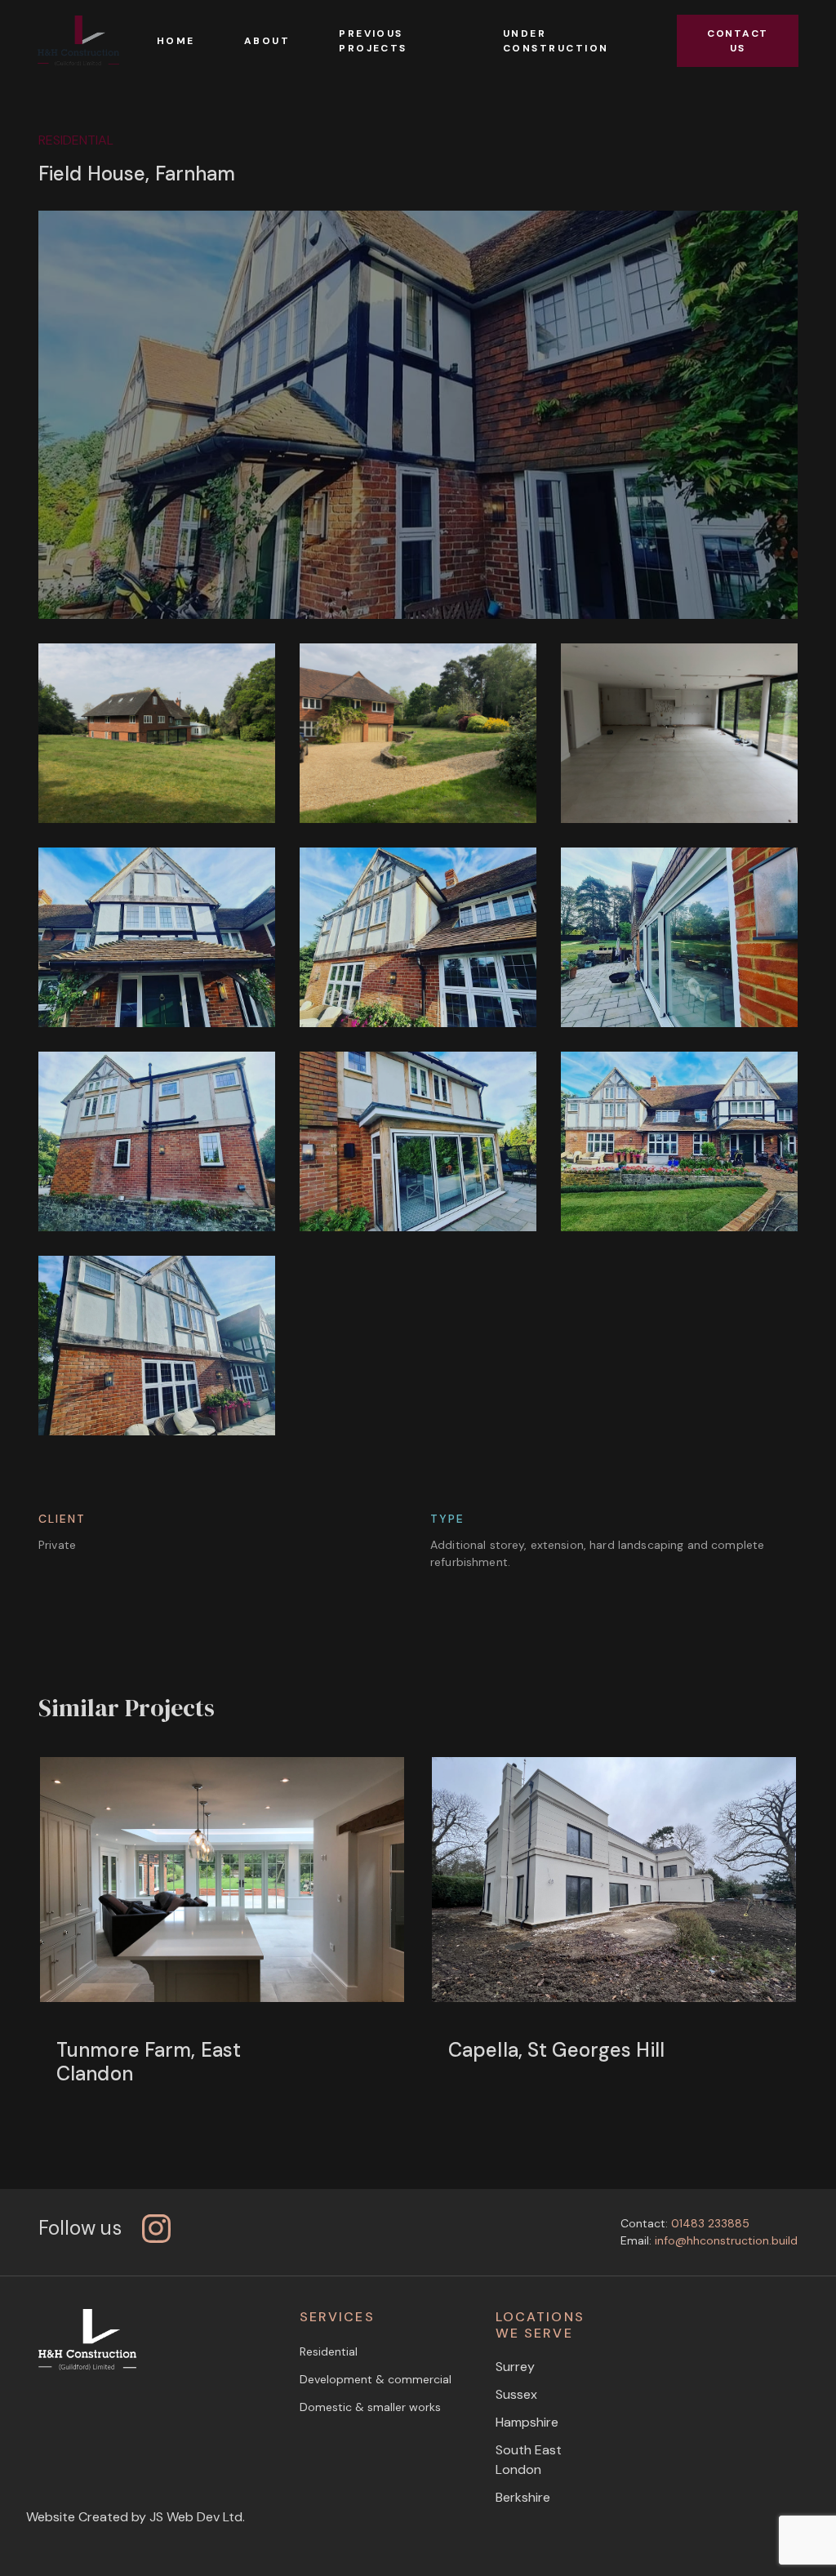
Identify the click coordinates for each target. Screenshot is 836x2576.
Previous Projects (373, 41)
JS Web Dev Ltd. (197, 2517)
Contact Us (738, 41)
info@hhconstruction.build (726, 2240)
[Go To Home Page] (78, 41)
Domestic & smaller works (370, 2407)
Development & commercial (376, 2379)
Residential (329, 2351)
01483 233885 (710, 2223)
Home (176, 41)
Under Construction (556, 41)
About (267, 41)
